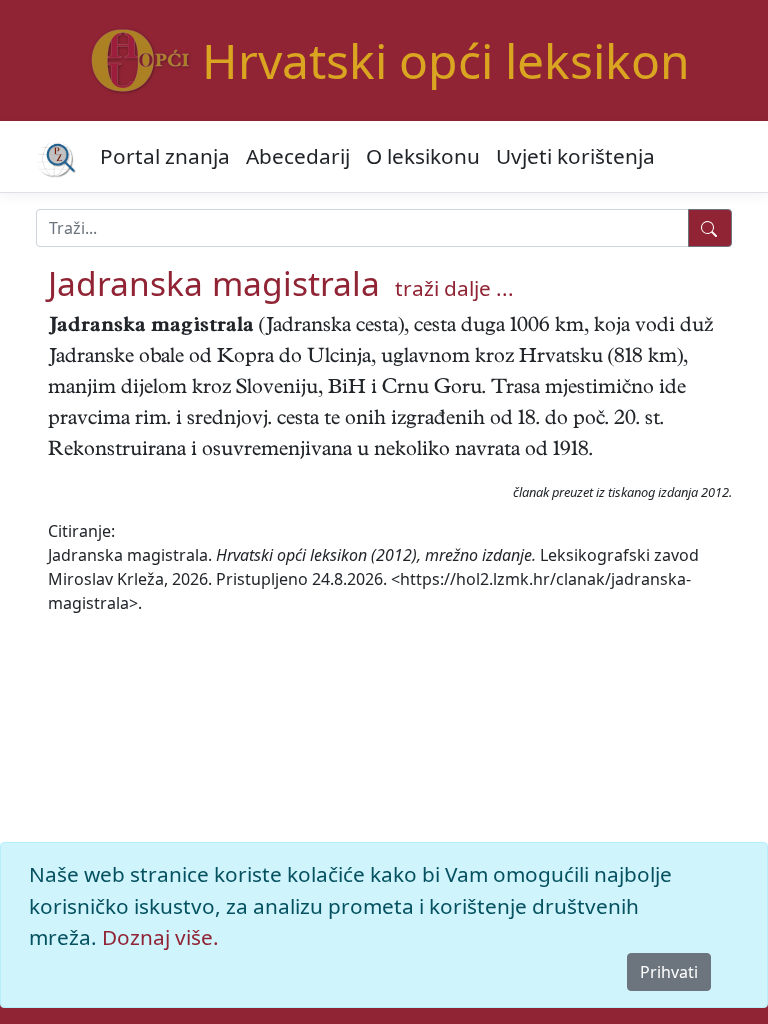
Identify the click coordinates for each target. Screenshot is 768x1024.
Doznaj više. (160, 937)
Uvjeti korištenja (575, 156)
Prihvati (669, 972)
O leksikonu (423, 156)
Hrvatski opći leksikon (446, 60)
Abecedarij (298, 156)
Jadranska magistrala (214, 283)
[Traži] (710, 228)
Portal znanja (165, 156)
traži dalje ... (454, 288)
